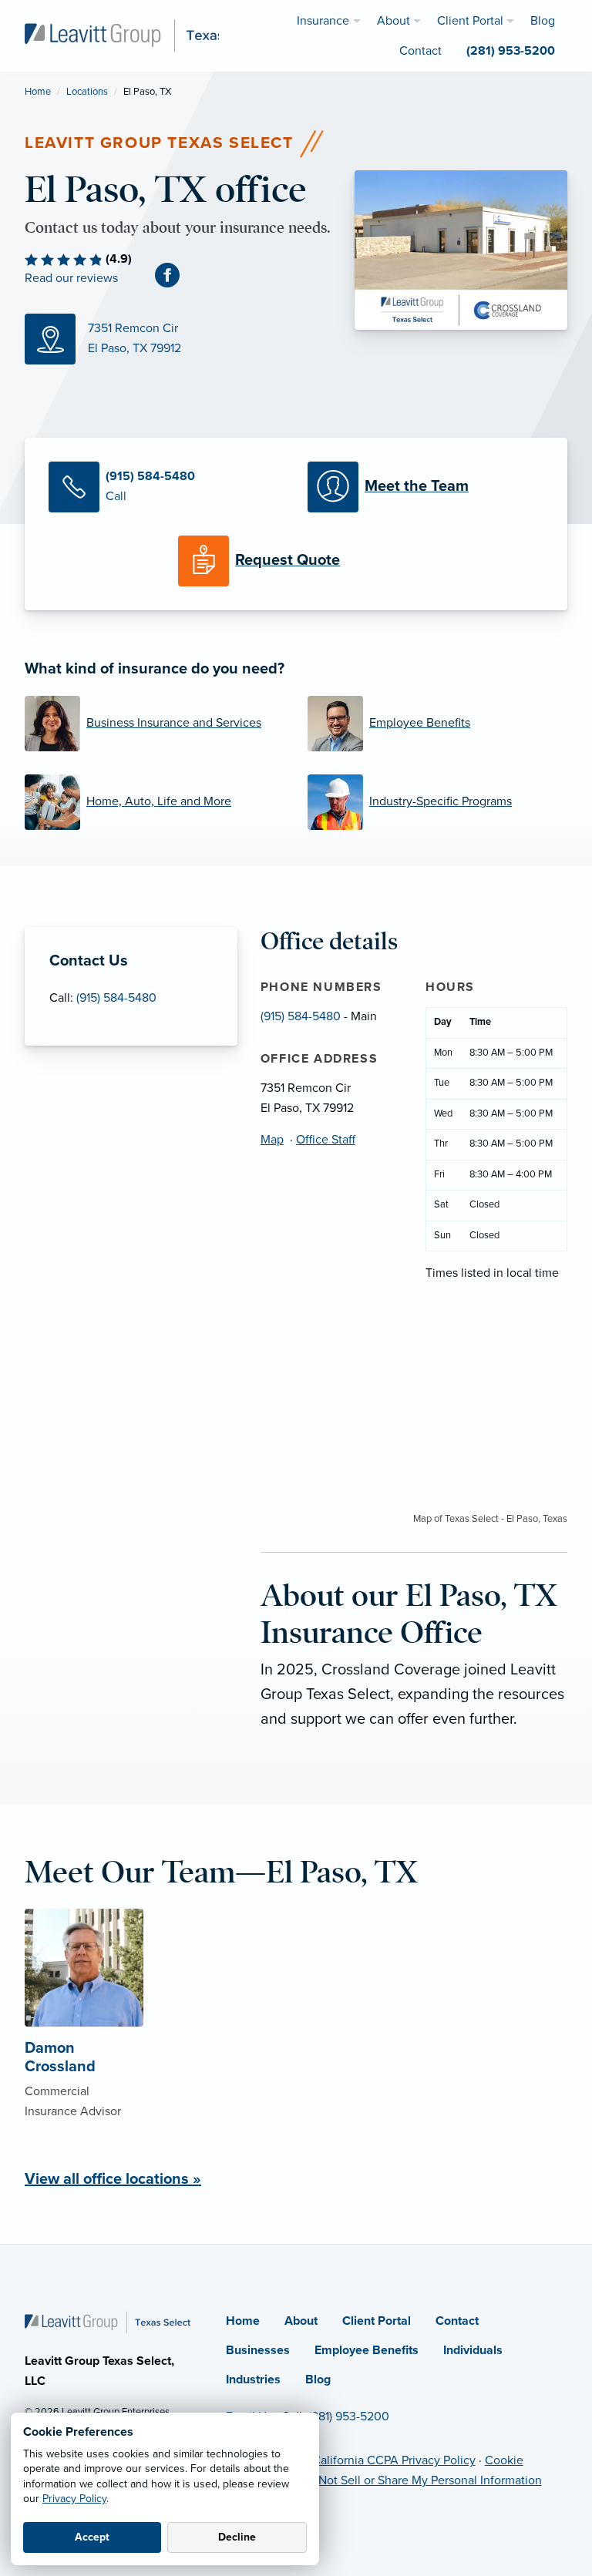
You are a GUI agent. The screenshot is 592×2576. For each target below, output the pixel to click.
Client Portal (377, 2321)
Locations (87, 92)
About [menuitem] (394, 21)
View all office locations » (113, 2179)
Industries (253, 2380)
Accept (92, 2537)
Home (38, 92)
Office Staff (326, 1140)
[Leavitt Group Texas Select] (146, 35)
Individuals (473, 2350)
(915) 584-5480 (116, 998)
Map (272, 1140)
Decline (237, 2537)
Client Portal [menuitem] (470, 21)
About (301, 2321)
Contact (457, 2321)
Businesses (258, 2350)
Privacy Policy (74, 2499)
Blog (318, 2380)
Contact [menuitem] (420, 51)
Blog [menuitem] (543, 21)
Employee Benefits (367, 2350)
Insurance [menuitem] (323, 21)
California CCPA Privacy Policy (394, 2460)
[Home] (108, 2322)
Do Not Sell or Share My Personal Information (421, 2480)
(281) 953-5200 (349, 2416)
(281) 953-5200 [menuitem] (511, 51)
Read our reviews (71, 278)
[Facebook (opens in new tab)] (173, 275)
